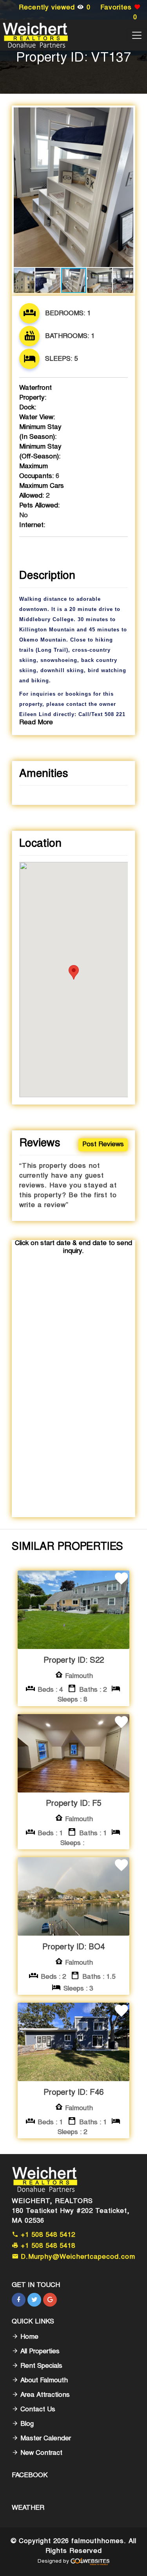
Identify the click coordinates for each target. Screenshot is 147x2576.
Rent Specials (40, 2366)
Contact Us (37, 2410)
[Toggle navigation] (137, 35)
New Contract (40, 2453)
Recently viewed (55, 8)
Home (28, 2337)
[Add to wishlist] (122, 1580)
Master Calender (45, 2439)
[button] (126, 115)
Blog (26, 2424)
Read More (36, 723)
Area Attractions (44, 2395)
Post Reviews (103, 1145)
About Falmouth (43, 2381)
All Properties (39, 2352)
